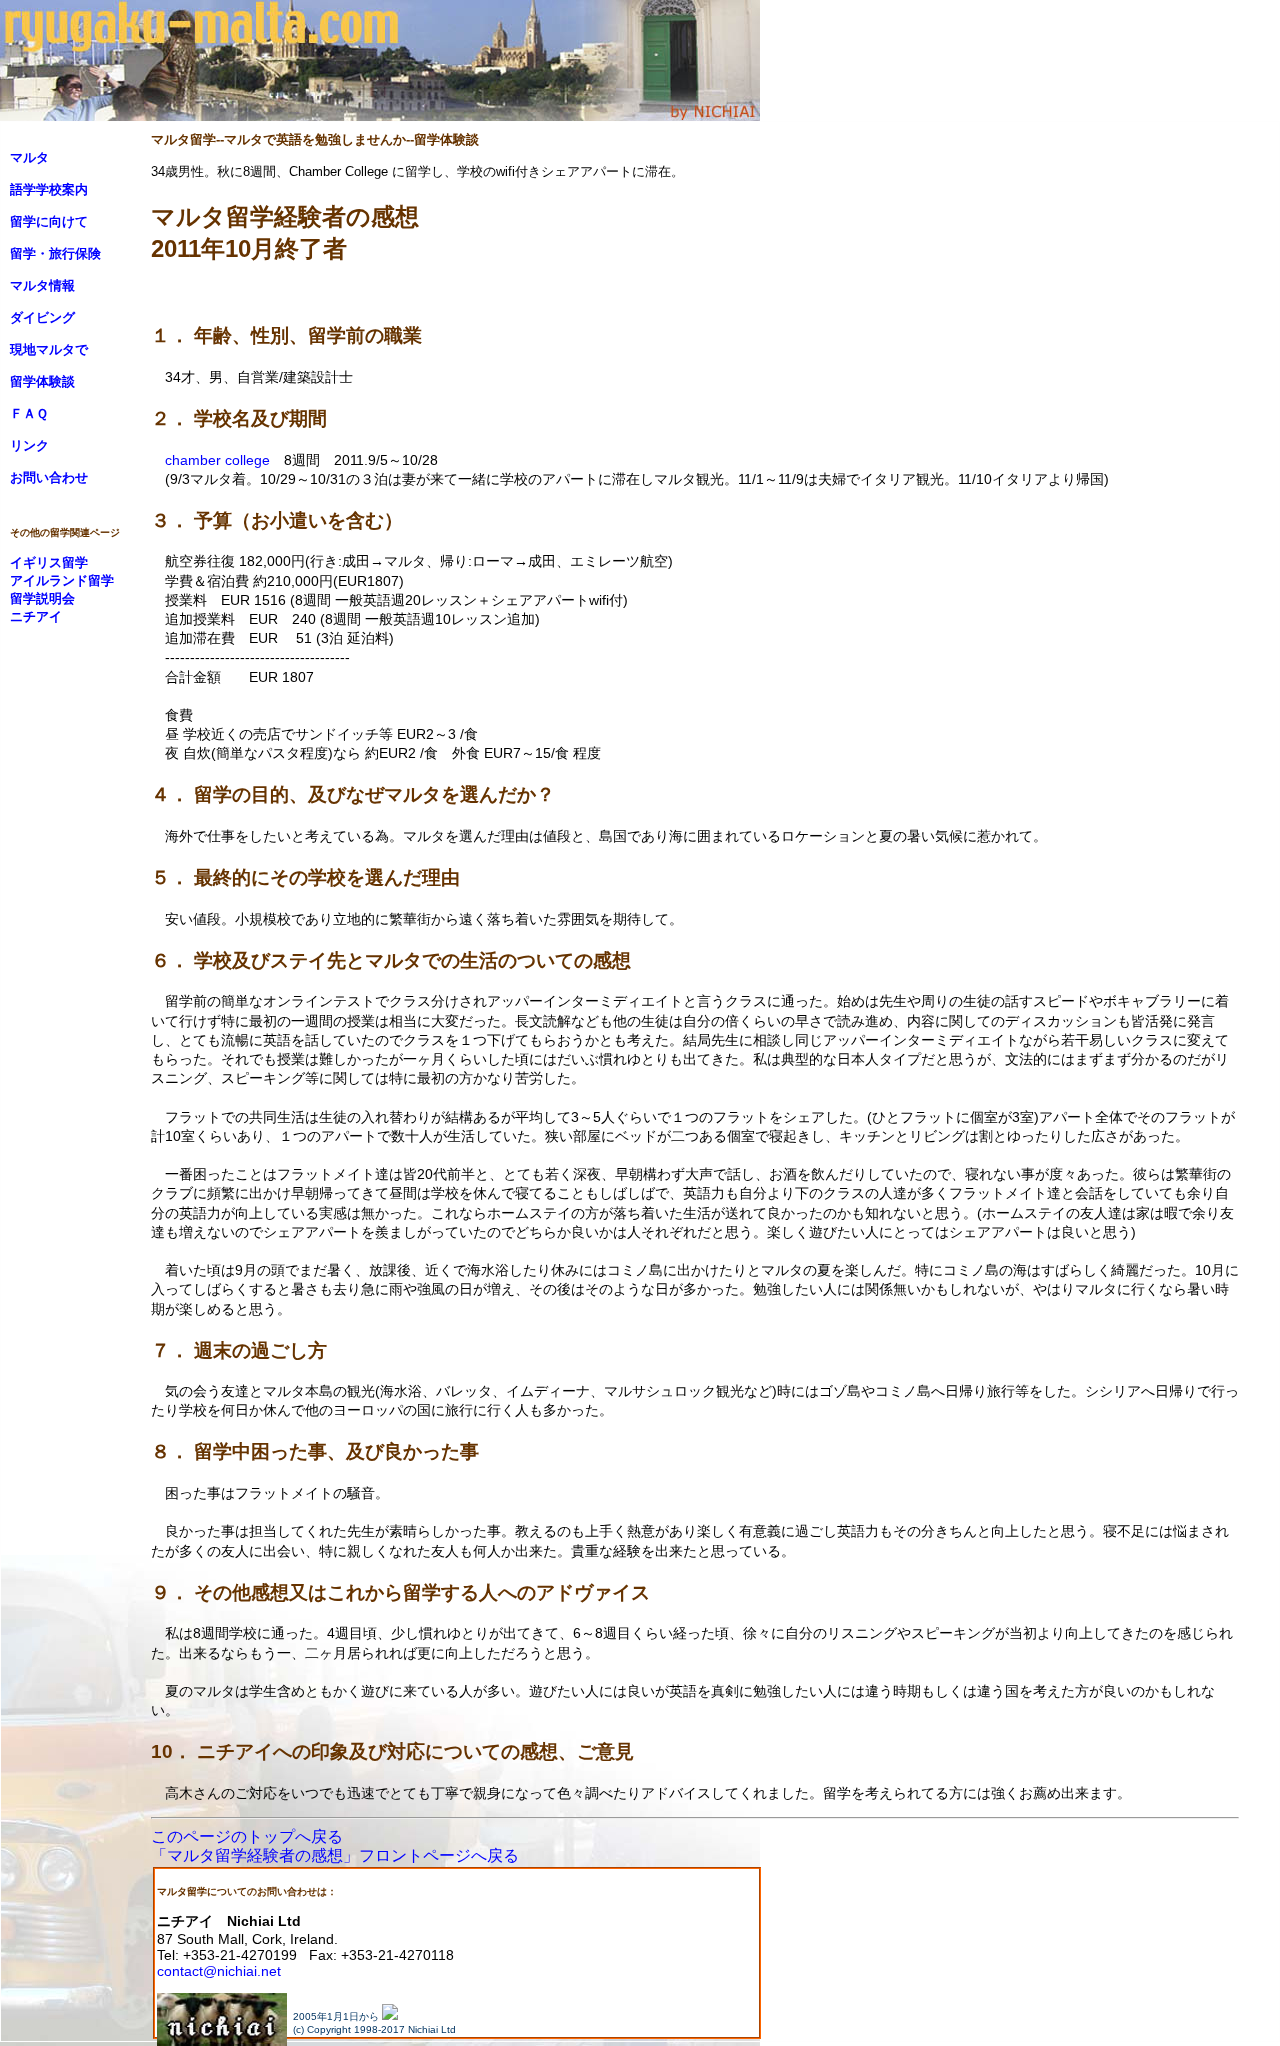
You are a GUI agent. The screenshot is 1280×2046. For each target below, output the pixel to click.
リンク (29, 445)
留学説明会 (42, 598)
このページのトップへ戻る (247, 1836)
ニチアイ (36, 616)
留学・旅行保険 (55, 253)
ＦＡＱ (29, 413)
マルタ (29, 157)
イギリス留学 (49, 562)
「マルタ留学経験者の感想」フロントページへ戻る (335, 1855)
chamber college (217, 460)
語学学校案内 (49, 189)
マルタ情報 (42, 285)
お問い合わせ (49, 477)
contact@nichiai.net (219, 1971)
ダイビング (42, 317)
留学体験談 (42, 381)
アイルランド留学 (62, 580)
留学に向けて (49, 221)
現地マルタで (49, 349)
